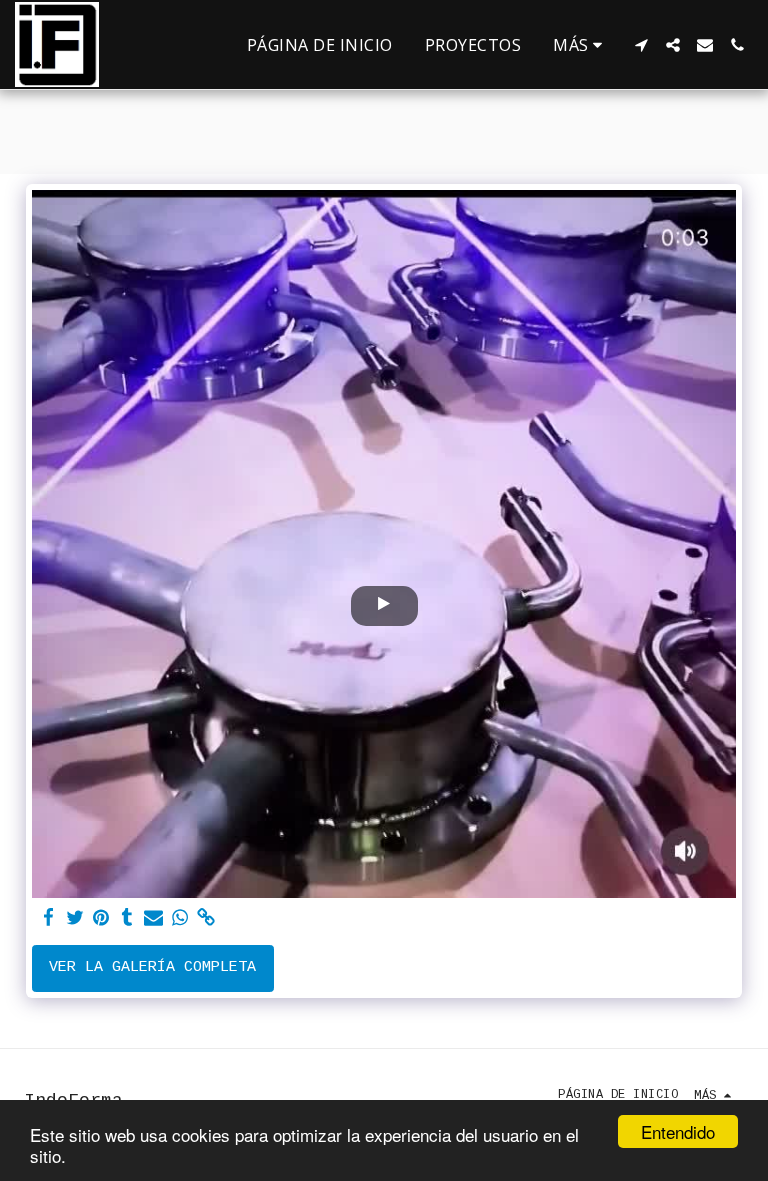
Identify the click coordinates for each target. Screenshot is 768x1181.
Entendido (678, 1131)
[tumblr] (127, 919)
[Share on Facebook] (48, 919)
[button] (641, 45)
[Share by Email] (153, 919)
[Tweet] (74, 919)
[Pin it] (101, 919)
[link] (206, 919)
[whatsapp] (179, 919)
